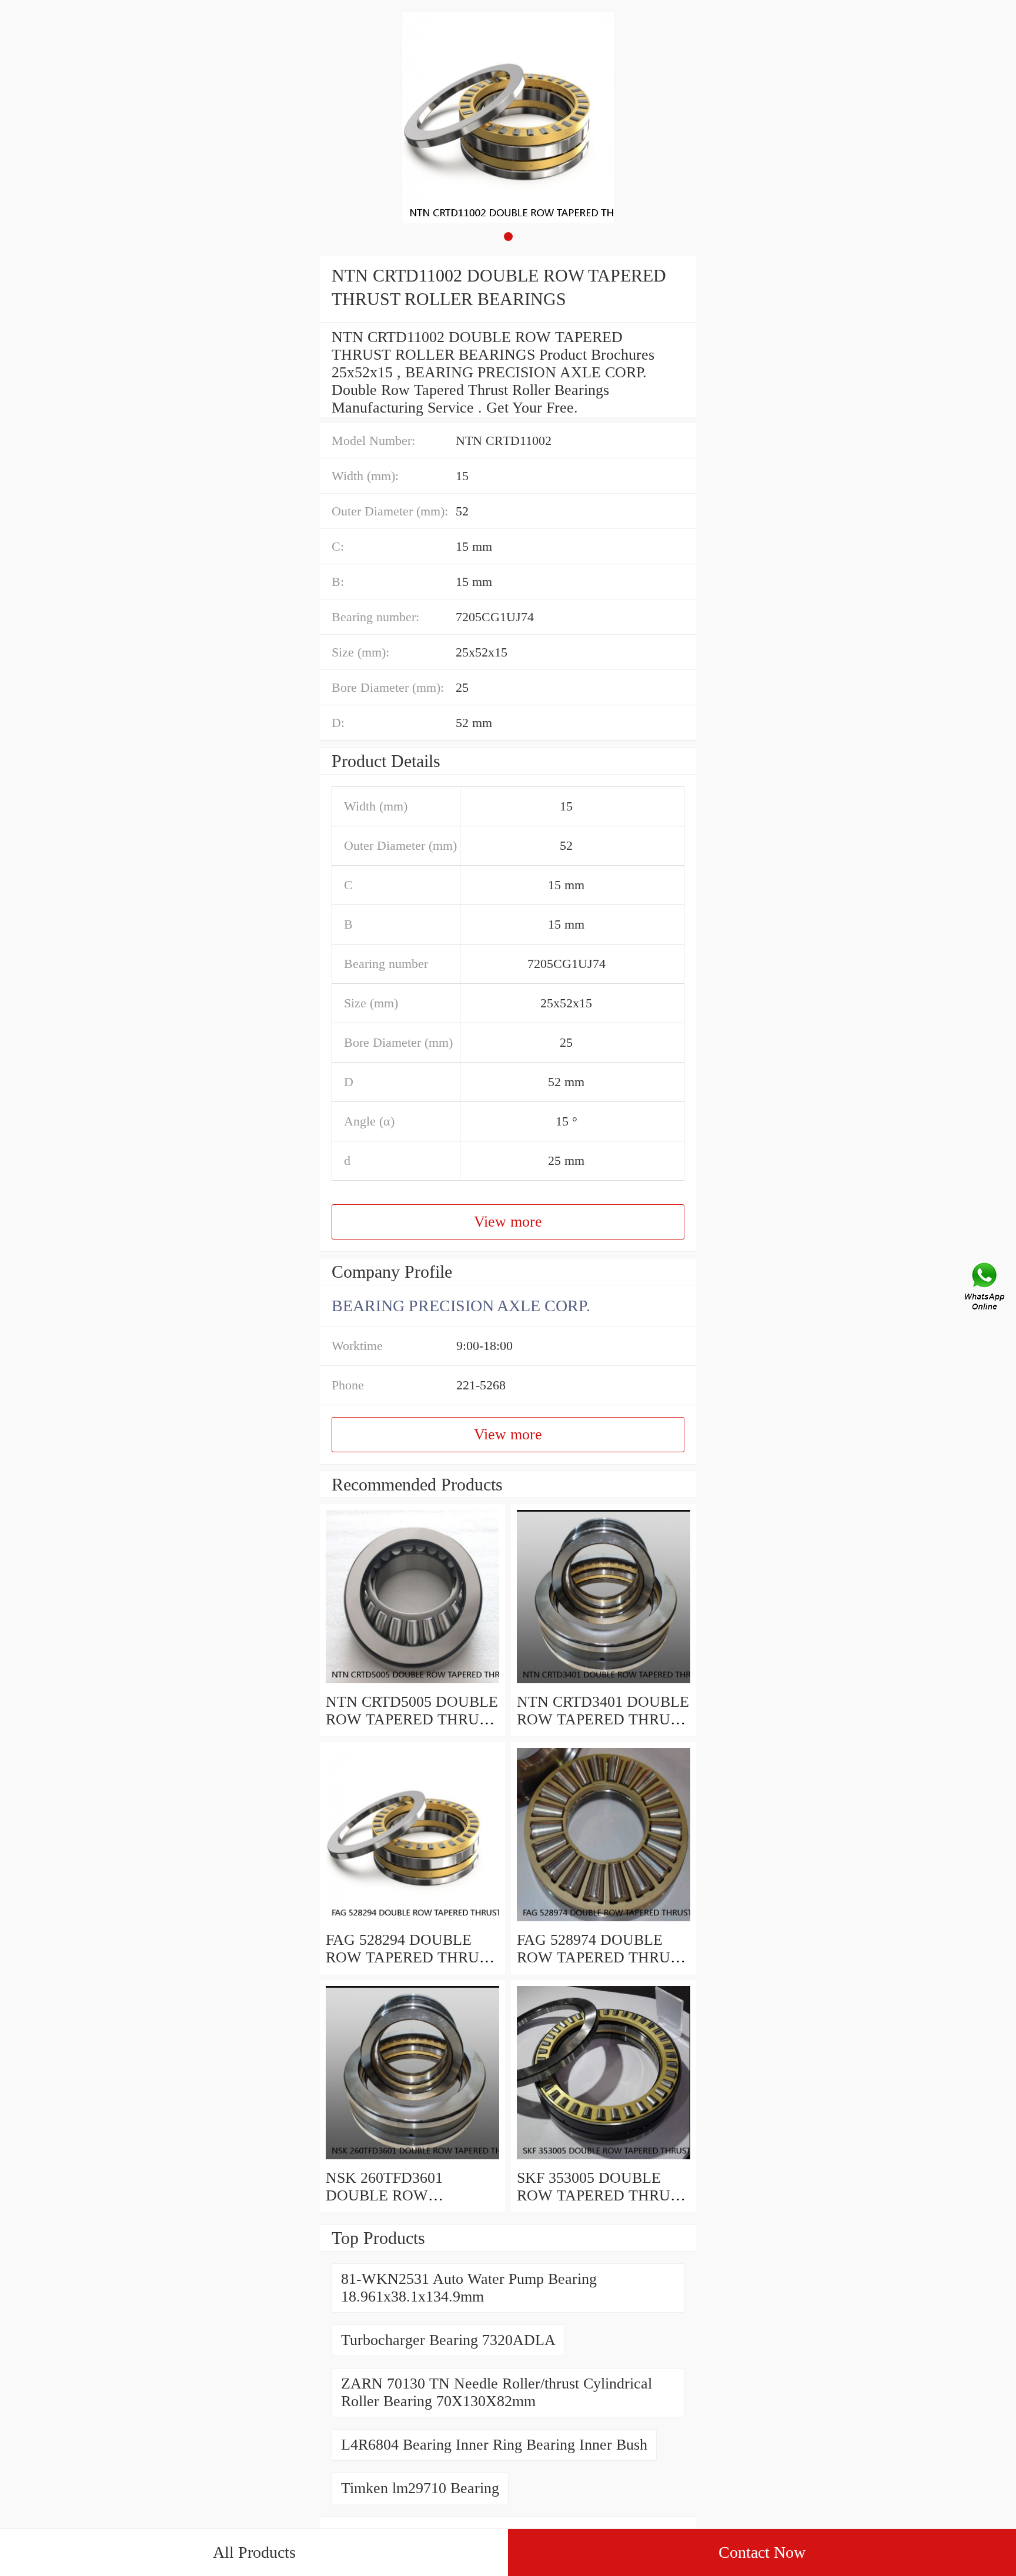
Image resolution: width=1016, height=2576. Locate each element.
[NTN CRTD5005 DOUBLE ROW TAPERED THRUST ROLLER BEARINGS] (412, 1684)
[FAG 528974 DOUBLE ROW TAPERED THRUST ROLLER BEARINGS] (604, 1922)
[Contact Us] (985, 1288)
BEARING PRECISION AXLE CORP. (461, 1306)
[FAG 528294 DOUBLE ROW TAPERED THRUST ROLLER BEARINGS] (412, 1922)
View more (508, 1222)
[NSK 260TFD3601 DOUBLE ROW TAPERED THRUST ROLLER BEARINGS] (412, 2160)
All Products (254, 2552)
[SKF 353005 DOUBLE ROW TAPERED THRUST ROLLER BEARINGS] (604, 2160)
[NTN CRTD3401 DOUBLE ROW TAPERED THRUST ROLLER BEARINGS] (604, 1684)
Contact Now (762, 2552)
